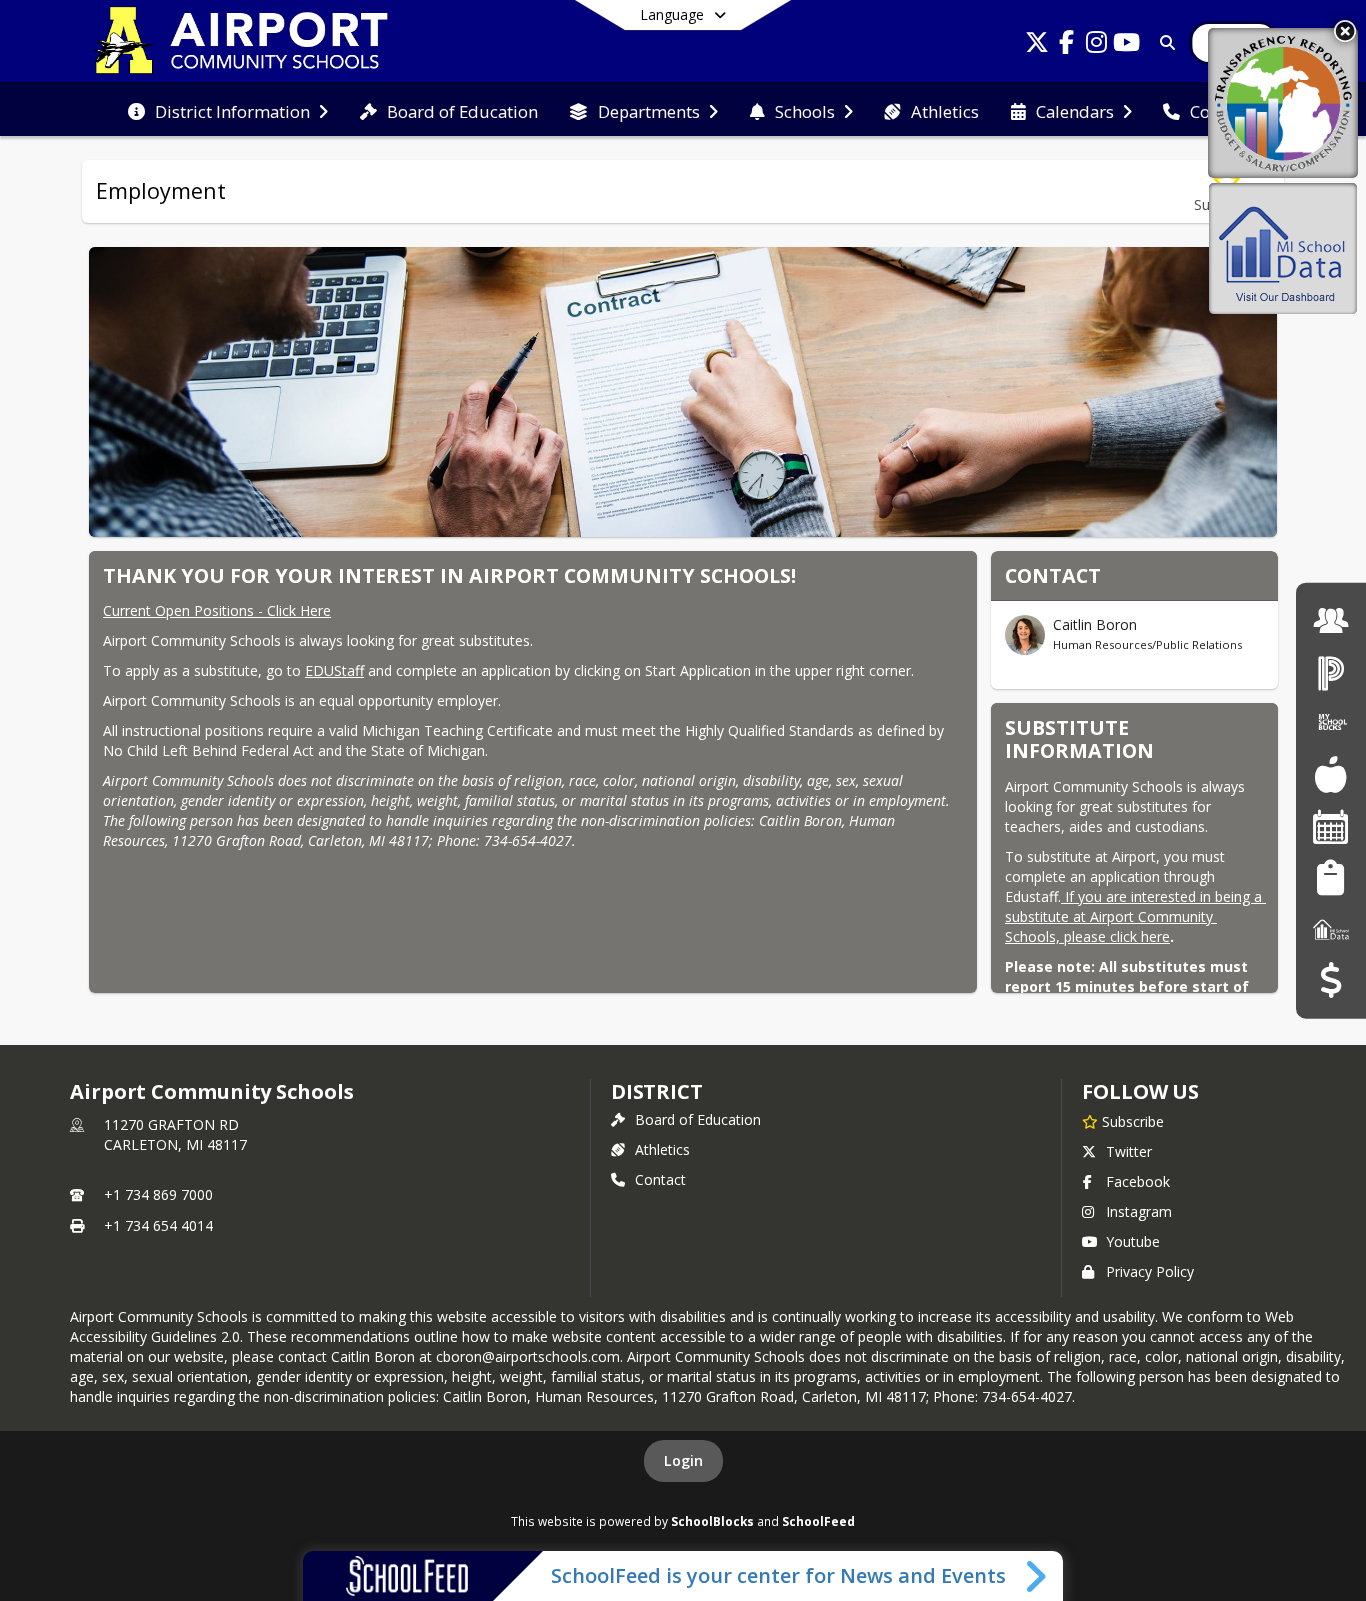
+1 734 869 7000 (158, 1194)
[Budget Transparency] (1330, 980)
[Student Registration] (1330, 877)
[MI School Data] (1331, 928)
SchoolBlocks (712, 1521)
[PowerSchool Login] (1331, 671)
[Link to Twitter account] (1037, 45)
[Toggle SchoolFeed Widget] (1037, 1576)
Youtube (1133, 1241)
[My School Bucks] (1331, 723)
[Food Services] (1330, 774)
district (657, 1091)
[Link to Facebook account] (1067, 45)
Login (683, 1460)
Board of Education (698, 1119)
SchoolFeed (818, 1521)
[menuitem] (228, 110)
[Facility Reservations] (1331, 826)
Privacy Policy (1150, 1271)
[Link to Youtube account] (1127, 45)
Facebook (1138, 1181)
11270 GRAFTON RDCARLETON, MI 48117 (175, 1134)
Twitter (1129, 1151)
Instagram (1139, 1211)
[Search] (1163, 42)
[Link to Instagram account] (1097, 45)
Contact (660, 1179)
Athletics (662, 1149)
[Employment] (1331, 620)
